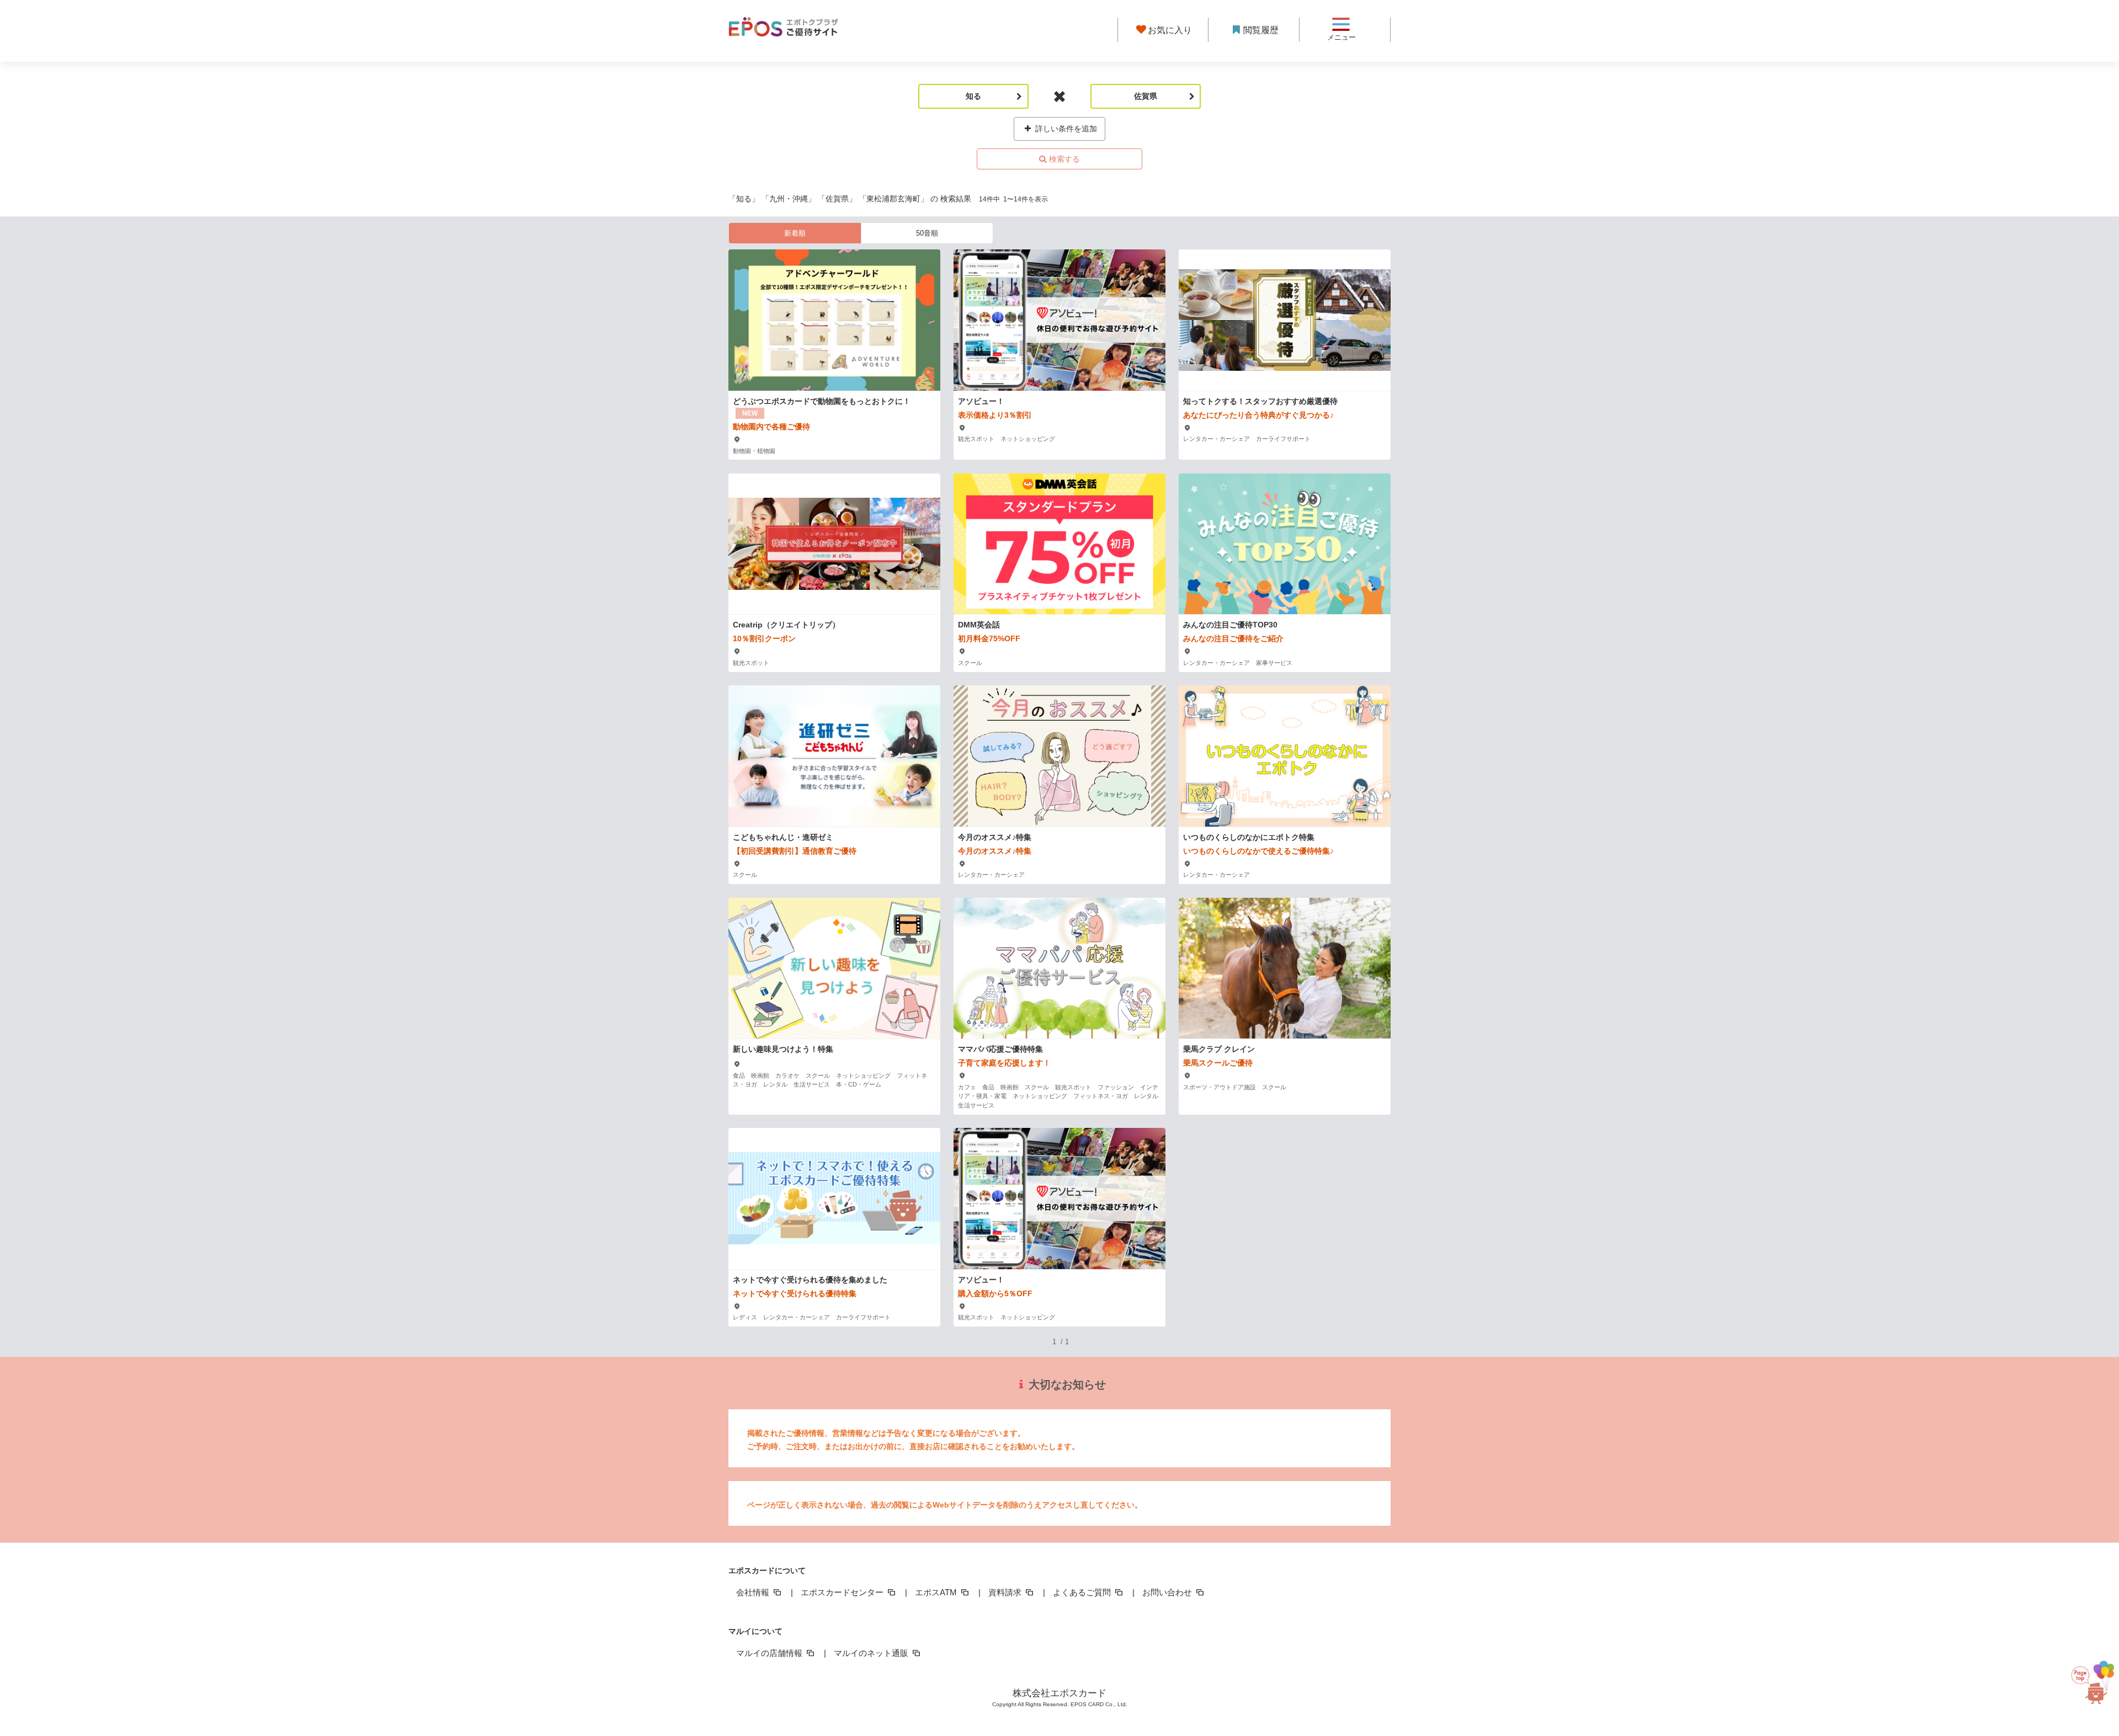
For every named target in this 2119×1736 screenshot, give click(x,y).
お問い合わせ (1168, 1592)
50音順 (927, 233)
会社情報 (754, 1592)
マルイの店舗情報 (770, 1653)
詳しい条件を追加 (1065, 129)
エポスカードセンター (843, 1592)
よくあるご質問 (1083, 1592)
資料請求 (1006, 1592)
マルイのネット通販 (872, 1653)
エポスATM (937, 1592)
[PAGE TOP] (2087, 1681)
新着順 (795, 233)
